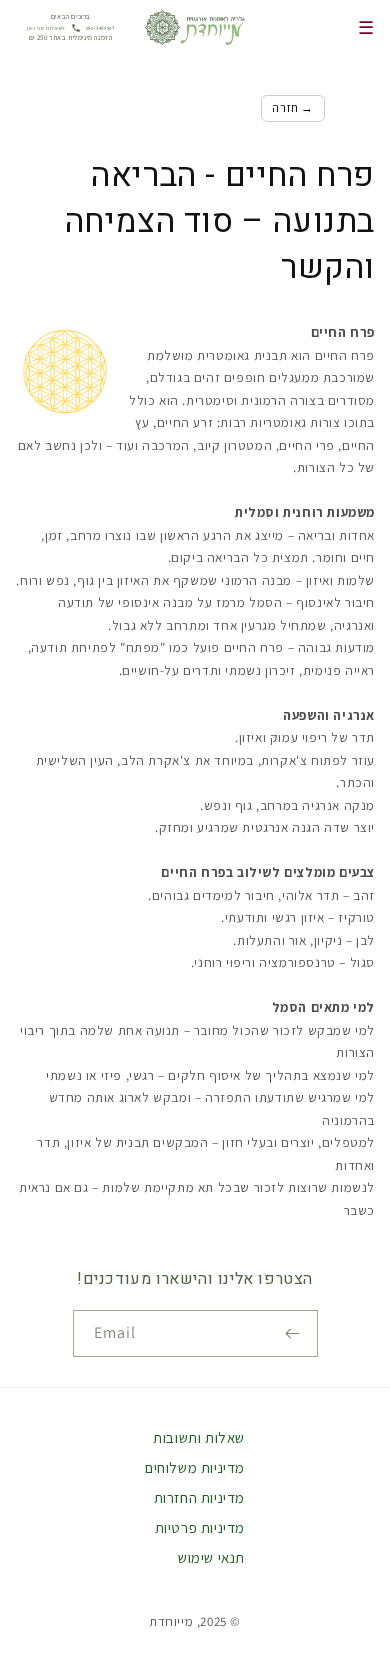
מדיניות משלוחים (195, 1467)
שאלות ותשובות (199, 1437)
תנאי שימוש (211, 1557)
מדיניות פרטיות (200, 1527)
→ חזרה (293, 107)
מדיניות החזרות (199, 1497)
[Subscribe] (295, 1333)
